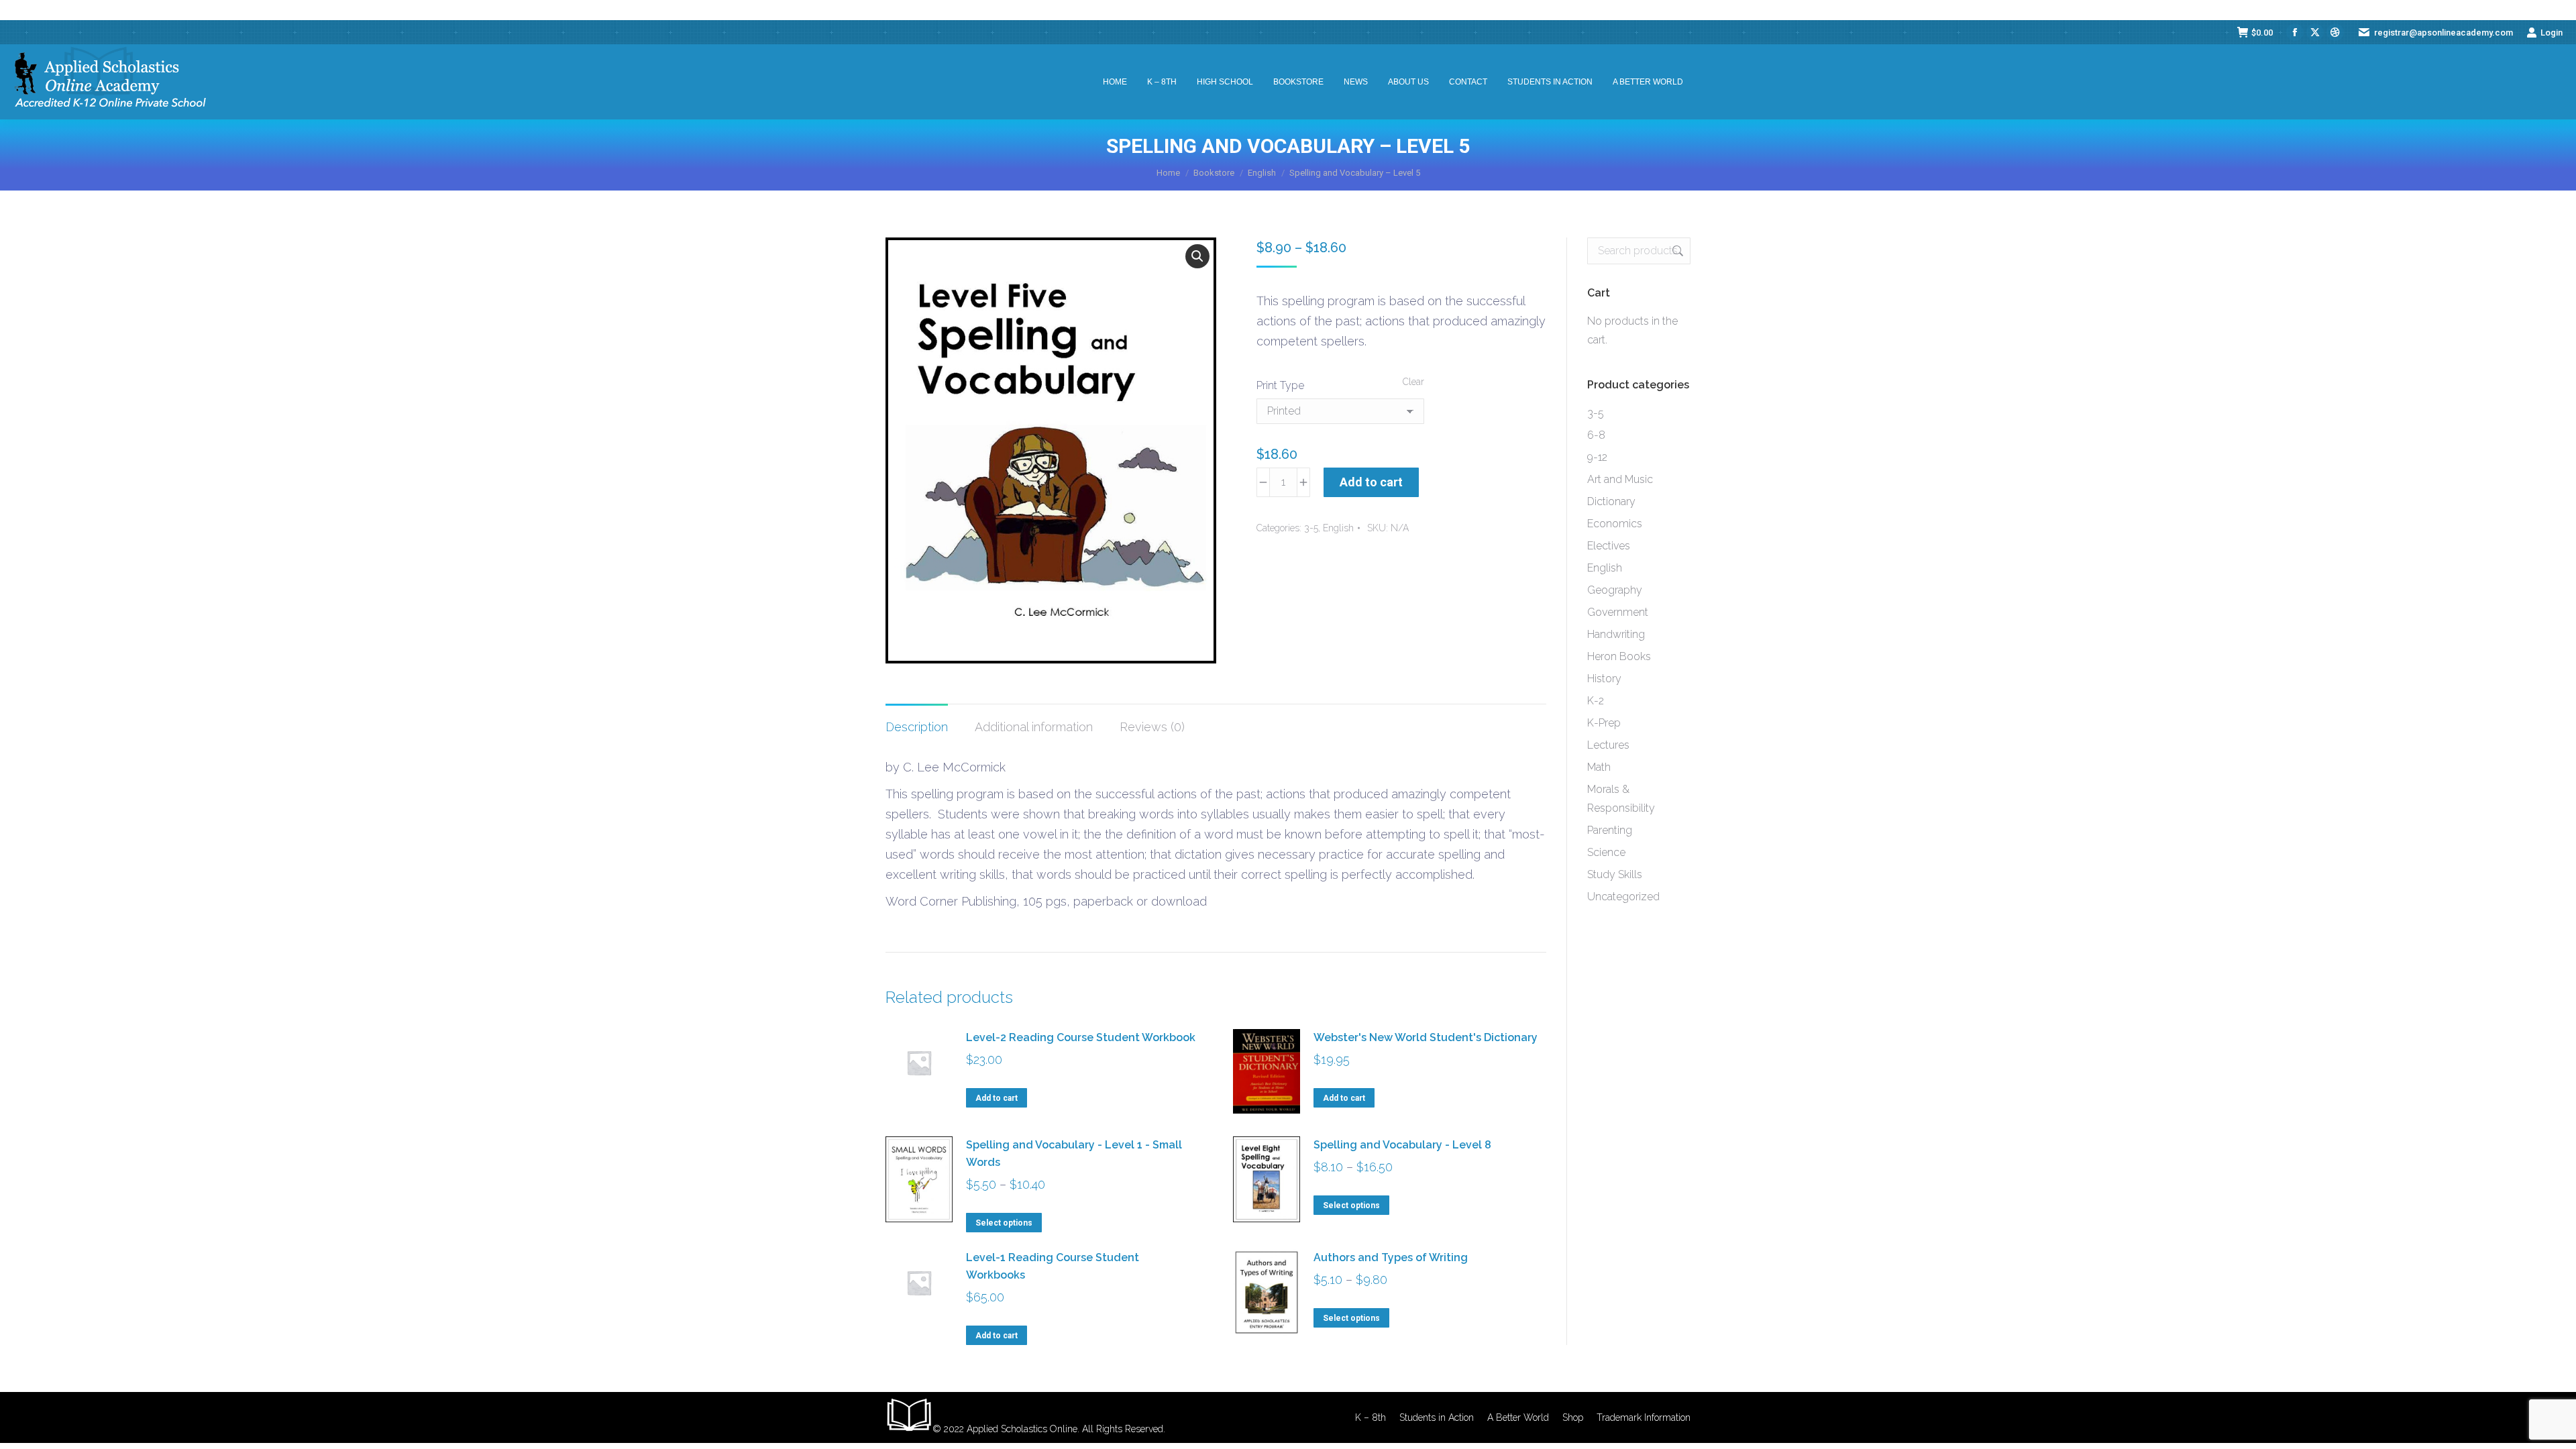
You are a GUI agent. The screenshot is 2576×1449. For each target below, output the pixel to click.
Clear (1413, 382)
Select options (1004, 1223)
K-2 (1596, 701)
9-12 (1597, 457)
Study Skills (1615, 874)
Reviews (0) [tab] (1152, 727)
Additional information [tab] (1034, 727)
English (1338, 528)
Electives (1609, 546)
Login (2552, 33)
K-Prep (1604, 723)
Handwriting (1616, 634)
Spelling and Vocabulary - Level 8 (1402, 1145)
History (1604, 679)
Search (1676, 251)
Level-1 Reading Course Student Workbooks (1053, 1266)
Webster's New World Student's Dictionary (1426, 1037)
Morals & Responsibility (1621, 799)
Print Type (1280, 385)
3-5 (1311, 528)
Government (1618, 612)
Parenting (1610, 830)
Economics (1615, 524)
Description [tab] (917, 727)
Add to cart (1371, 482)
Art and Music (1620, 479)
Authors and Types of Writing (1391, 1257)
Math (1599, 767)
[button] (1197, 256)
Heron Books (1619, 656)
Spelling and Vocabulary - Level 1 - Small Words (1074, 1153)
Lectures (1608, 745)
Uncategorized (1623, 897)
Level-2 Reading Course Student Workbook (1081, 1037)
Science (1606, 852)
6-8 (1596, 435)
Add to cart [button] (997, 1098)
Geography (1615, 590)
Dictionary (1611, 501)
